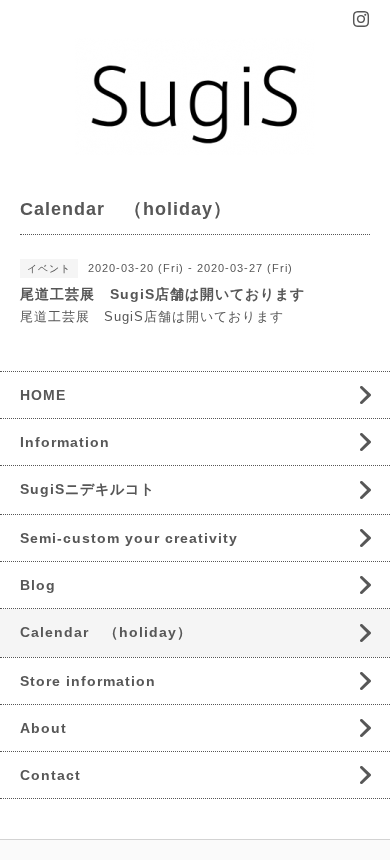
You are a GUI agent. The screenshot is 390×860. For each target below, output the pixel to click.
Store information (88, 681)
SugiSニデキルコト (87, 489)
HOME (43, 395)
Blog (38, 585)
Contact (50, 775)
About (43, 728)
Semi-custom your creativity (129, 538)
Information (65, 442)
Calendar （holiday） (106, 632)
